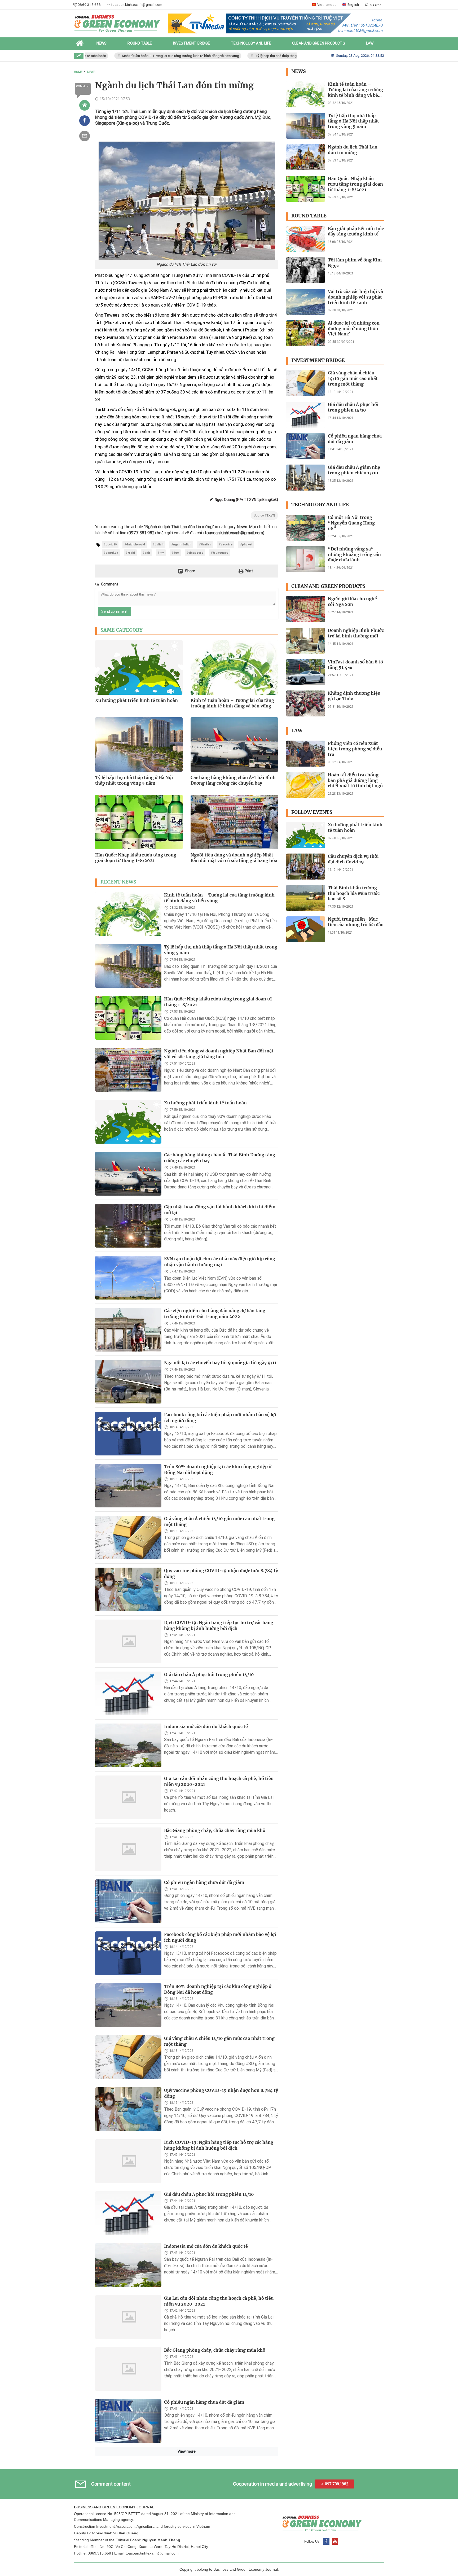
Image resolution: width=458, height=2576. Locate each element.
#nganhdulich (181, 544)
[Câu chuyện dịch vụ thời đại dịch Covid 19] (306, 867)
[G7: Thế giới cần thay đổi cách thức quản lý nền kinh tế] (128, 2525)
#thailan (205, 544)
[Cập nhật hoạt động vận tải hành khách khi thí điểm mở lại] (128, 1226)
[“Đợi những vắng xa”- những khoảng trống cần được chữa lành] (306, 559)
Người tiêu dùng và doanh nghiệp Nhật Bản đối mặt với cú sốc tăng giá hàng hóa (234, 858)
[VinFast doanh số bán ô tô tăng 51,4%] (306, 672)
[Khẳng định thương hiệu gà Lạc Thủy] (306, 703)
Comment (83, 86)
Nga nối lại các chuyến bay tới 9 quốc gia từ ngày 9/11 (220, 1363)
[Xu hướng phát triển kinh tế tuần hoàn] (128, 1122)
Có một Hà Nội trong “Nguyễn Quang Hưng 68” (351, 523)
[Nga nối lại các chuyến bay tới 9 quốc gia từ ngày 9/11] (128, 1382)
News (299, 71)
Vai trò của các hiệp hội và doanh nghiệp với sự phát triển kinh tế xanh (355, 297)
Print (248, 571)
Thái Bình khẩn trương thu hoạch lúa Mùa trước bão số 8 (354, 893)
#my (161, 553)
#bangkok (111, 553)
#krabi (130, 553)
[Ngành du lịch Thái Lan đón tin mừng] (306, 157)
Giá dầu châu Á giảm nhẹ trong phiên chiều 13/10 (354, 470)
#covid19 (110, 544)
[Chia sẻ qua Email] (85, 136)
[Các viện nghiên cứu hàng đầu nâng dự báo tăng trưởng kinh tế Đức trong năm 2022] (128, 1330)
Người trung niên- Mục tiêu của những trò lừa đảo (356, 922)
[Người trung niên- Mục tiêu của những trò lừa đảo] (306, 929)
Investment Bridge (318, 360)
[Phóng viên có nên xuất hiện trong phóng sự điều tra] (306, 754)
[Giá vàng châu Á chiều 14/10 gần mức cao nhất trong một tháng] (128, 1538)
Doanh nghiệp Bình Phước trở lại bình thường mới (356, 633)
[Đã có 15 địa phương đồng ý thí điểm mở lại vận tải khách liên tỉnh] (128, 2473)
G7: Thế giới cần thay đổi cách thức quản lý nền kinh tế (220, 2509)
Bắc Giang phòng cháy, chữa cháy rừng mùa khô (215, 1830)
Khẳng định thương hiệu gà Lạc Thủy (354, 696)
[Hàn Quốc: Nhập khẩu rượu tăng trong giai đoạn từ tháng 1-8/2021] (128, 1018)
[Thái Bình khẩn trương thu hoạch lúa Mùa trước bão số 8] (306, 898)
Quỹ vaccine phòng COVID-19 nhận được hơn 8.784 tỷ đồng (221, 1573)
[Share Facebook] (85, 121)
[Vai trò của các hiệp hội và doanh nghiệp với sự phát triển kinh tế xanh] (306, 302)
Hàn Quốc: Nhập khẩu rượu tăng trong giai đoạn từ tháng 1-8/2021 (136, 858)
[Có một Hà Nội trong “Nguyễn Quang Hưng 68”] (306, 528)
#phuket (246, 544)
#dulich (158, 544)
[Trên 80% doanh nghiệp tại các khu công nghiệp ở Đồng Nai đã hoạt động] (128, 1486)
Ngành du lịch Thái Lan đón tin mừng (353, 150)
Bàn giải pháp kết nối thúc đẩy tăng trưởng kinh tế (356, 231)
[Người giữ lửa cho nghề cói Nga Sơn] (306, 609)
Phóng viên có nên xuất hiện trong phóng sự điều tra (355, 749)
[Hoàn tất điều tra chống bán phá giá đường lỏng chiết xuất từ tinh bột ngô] (306, 785)
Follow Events (312, 812)
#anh (146, 553)
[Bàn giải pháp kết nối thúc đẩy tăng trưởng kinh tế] (306, 239)
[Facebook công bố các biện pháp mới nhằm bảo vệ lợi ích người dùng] (128, 1434)
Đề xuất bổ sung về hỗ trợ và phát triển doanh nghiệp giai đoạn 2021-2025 (221, 2561)
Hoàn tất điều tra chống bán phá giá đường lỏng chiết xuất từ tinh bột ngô (355, 780)
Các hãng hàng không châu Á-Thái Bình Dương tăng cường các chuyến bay (233, 780)
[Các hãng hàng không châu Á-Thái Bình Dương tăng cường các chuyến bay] (128, 1174)
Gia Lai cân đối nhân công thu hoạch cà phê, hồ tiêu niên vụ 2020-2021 (219, 1781)
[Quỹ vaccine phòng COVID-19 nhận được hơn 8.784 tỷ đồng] (128, 1589)
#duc (175, 553)
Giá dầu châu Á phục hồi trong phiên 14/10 (209, 1674)
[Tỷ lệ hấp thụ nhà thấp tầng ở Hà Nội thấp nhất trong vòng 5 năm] (128, 966)
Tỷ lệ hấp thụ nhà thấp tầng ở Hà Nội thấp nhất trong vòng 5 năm (265, 56)
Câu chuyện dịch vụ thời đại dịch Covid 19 (353, 859)
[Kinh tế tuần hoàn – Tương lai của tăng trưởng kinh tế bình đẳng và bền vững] (128, 914)
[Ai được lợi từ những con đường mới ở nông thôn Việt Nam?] (306, 333)
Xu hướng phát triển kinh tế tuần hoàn (136, 700)
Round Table (309, 216)
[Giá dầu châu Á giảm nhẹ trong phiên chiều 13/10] (306, 478)
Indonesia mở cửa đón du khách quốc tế (206, 1726)
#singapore (195, 553)
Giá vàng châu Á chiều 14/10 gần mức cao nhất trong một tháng (219, 1521)
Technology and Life (320, 505)
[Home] (85, 105)
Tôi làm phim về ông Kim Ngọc (355, 263)
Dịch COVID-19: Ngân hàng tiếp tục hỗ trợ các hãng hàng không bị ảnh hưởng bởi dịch (219, 1625)
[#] (276, 23)
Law (297, 731)
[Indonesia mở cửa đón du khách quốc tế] (128, 1745)
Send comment (114, 611)
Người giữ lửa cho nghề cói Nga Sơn (352, 602)
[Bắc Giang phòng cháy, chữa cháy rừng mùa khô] (128, 1849)
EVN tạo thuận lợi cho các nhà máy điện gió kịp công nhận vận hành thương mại (220, 1262)
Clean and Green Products (328, 586)
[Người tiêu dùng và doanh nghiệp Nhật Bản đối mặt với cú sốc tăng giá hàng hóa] (128, 1070)
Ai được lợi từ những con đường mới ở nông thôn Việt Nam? (354, 329)
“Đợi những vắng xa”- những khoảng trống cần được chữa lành (354, 554)
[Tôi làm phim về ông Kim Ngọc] (306, 270)
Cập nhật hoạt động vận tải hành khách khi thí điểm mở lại (220, 1210)
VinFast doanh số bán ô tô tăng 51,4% (355, 665)
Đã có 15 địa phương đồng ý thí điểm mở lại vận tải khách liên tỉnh (217, 2457)
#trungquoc (220, 553)
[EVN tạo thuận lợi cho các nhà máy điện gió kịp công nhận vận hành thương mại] (128, 1278)
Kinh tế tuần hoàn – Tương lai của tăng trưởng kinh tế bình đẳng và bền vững (141, 56)
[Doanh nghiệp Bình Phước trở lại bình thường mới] (306, 641)
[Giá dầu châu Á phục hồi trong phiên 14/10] (128, 1693)
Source (264, 515)
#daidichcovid (135, 544)
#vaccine (226, 544)
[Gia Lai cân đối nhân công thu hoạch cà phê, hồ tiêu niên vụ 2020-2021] (128, 1797)
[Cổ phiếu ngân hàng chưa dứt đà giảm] (128, 1901)
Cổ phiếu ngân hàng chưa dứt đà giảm (204, 1882)
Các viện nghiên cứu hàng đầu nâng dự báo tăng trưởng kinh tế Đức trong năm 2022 (215, 1314)
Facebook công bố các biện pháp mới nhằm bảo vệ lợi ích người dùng (220, 1418)
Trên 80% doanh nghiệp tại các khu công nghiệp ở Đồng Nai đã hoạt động (218, 1469)
